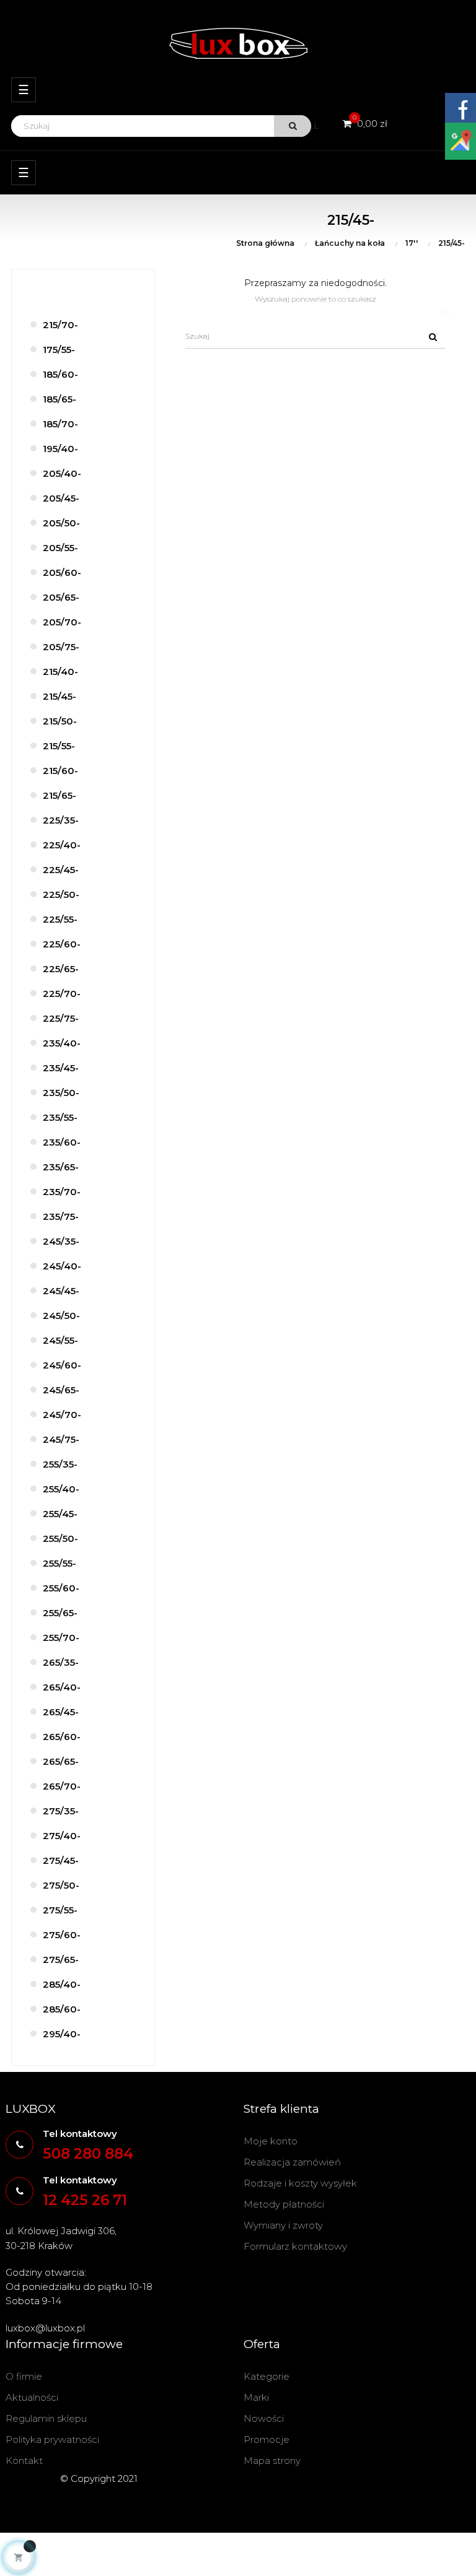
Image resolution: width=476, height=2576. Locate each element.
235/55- (60, 1117)
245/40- (62, 1266)
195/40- (60, 449)
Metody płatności (284, 2204)
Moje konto (271, 2141)
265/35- (61, 1662)
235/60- (62, 1142)
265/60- (62, 1737)
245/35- (61, 1241)
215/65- (59, 795)
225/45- (61, 870)
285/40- (62, 1984)
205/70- (62, 622)
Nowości (264, 2418)
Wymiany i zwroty (283, 2225)
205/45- (61, 498)
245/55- (60, 1340)
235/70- (62, 1192)
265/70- (62, 1786)
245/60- (62, 1365)
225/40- (62, 845)
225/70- (62, 994)
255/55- (59, 1563)
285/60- (62, 2009)
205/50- (61, 523)
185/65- (59, 399)
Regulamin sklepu (46, 2418)
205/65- (61, 597)
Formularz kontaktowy (295, 2246)
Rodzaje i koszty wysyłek (300, 2183)
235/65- (61, 1167)
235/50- (61, 1093)
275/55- (60, 1910)
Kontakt (24, 2461)
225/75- (61, 1018)
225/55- (60, 919)
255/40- (61, 1489)
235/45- (61, 1068)
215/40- (60, 672)
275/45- (61, 1860)
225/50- (61, 894)
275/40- (62, 1836)
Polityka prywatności (52, 2439)
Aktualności (32, 2397)
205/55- (60, 548)
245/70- (62, 1415)
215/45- (59, 696)
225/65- (61, 969)
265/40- (62, 1687)
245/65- (61, 1390)
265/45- (61, 1712)
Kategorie (267, 2376)
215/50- (60, 721)
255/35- (60, 1464)
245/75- (61, 1439)
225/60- (62, 944)
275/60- (62, 1935)
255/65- (60, 1613)
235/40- (62, 1043)
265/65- (61, 1761)
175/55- (59, 350)
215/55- (59, 746)
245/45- (61, 1291)
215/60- (60, 771)
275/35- (61, 1811)
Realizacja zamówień (292, 2162)
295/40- (62, 2034)
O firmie (24, 2376)
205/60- (62, 572)
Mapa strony (272, 2461)
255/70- (61, 1638)
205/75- (61, 647)
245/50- (61, 1316)
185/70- (60, 424)
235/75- (61, 1216)
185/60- (60, 374)
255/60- (61, 1588)
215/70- (60, 325)
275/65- (61, 1960)
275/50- (61, 1885)
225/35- (61, 820)
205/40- (62, 473)
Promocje (267, 2439)
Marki (256, 2397)
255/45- (60, 1514)
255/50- (60, 1538)
